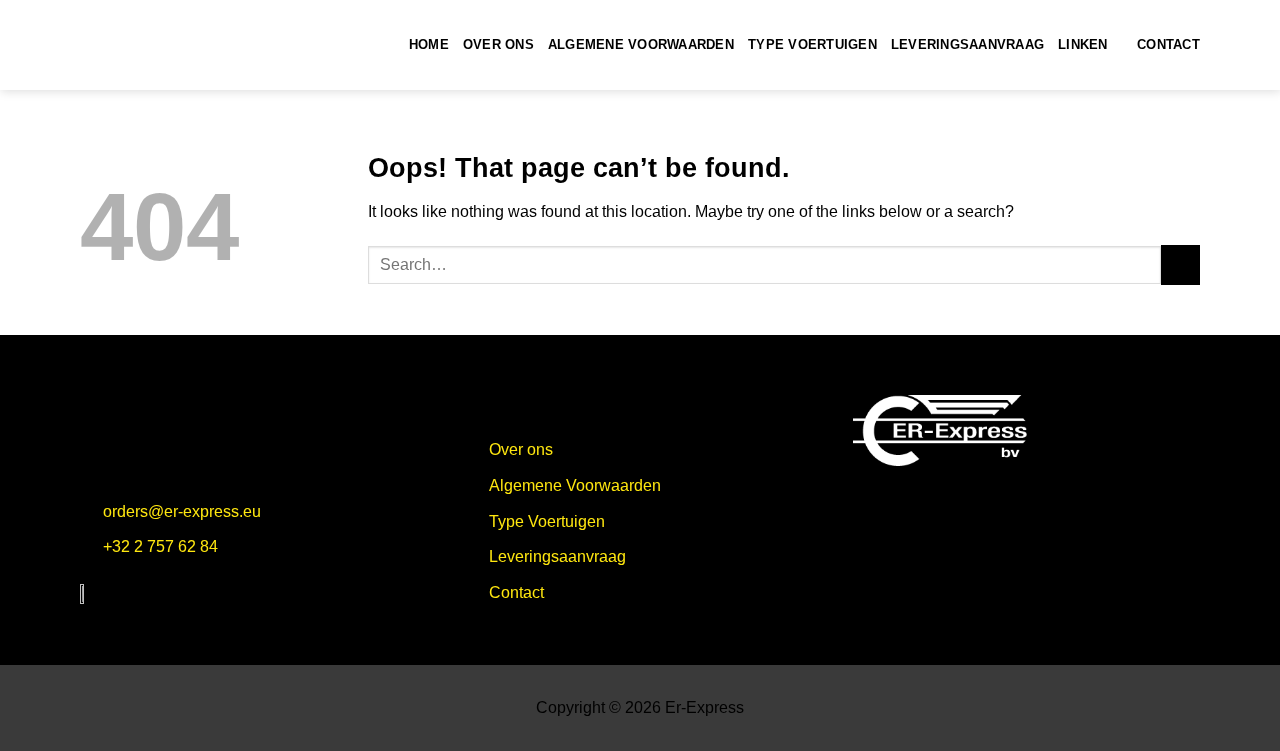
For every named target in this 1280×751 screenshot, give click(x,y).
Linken (1083, 44)
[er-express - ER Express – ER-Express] (180, 45)
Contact (1168, 44)
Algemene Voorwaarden (641, 44)
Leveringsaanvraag (967, 44)
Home (429, 44)
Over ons (498, 44)
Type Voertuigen (812, 44)
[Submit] (1180, 264)
